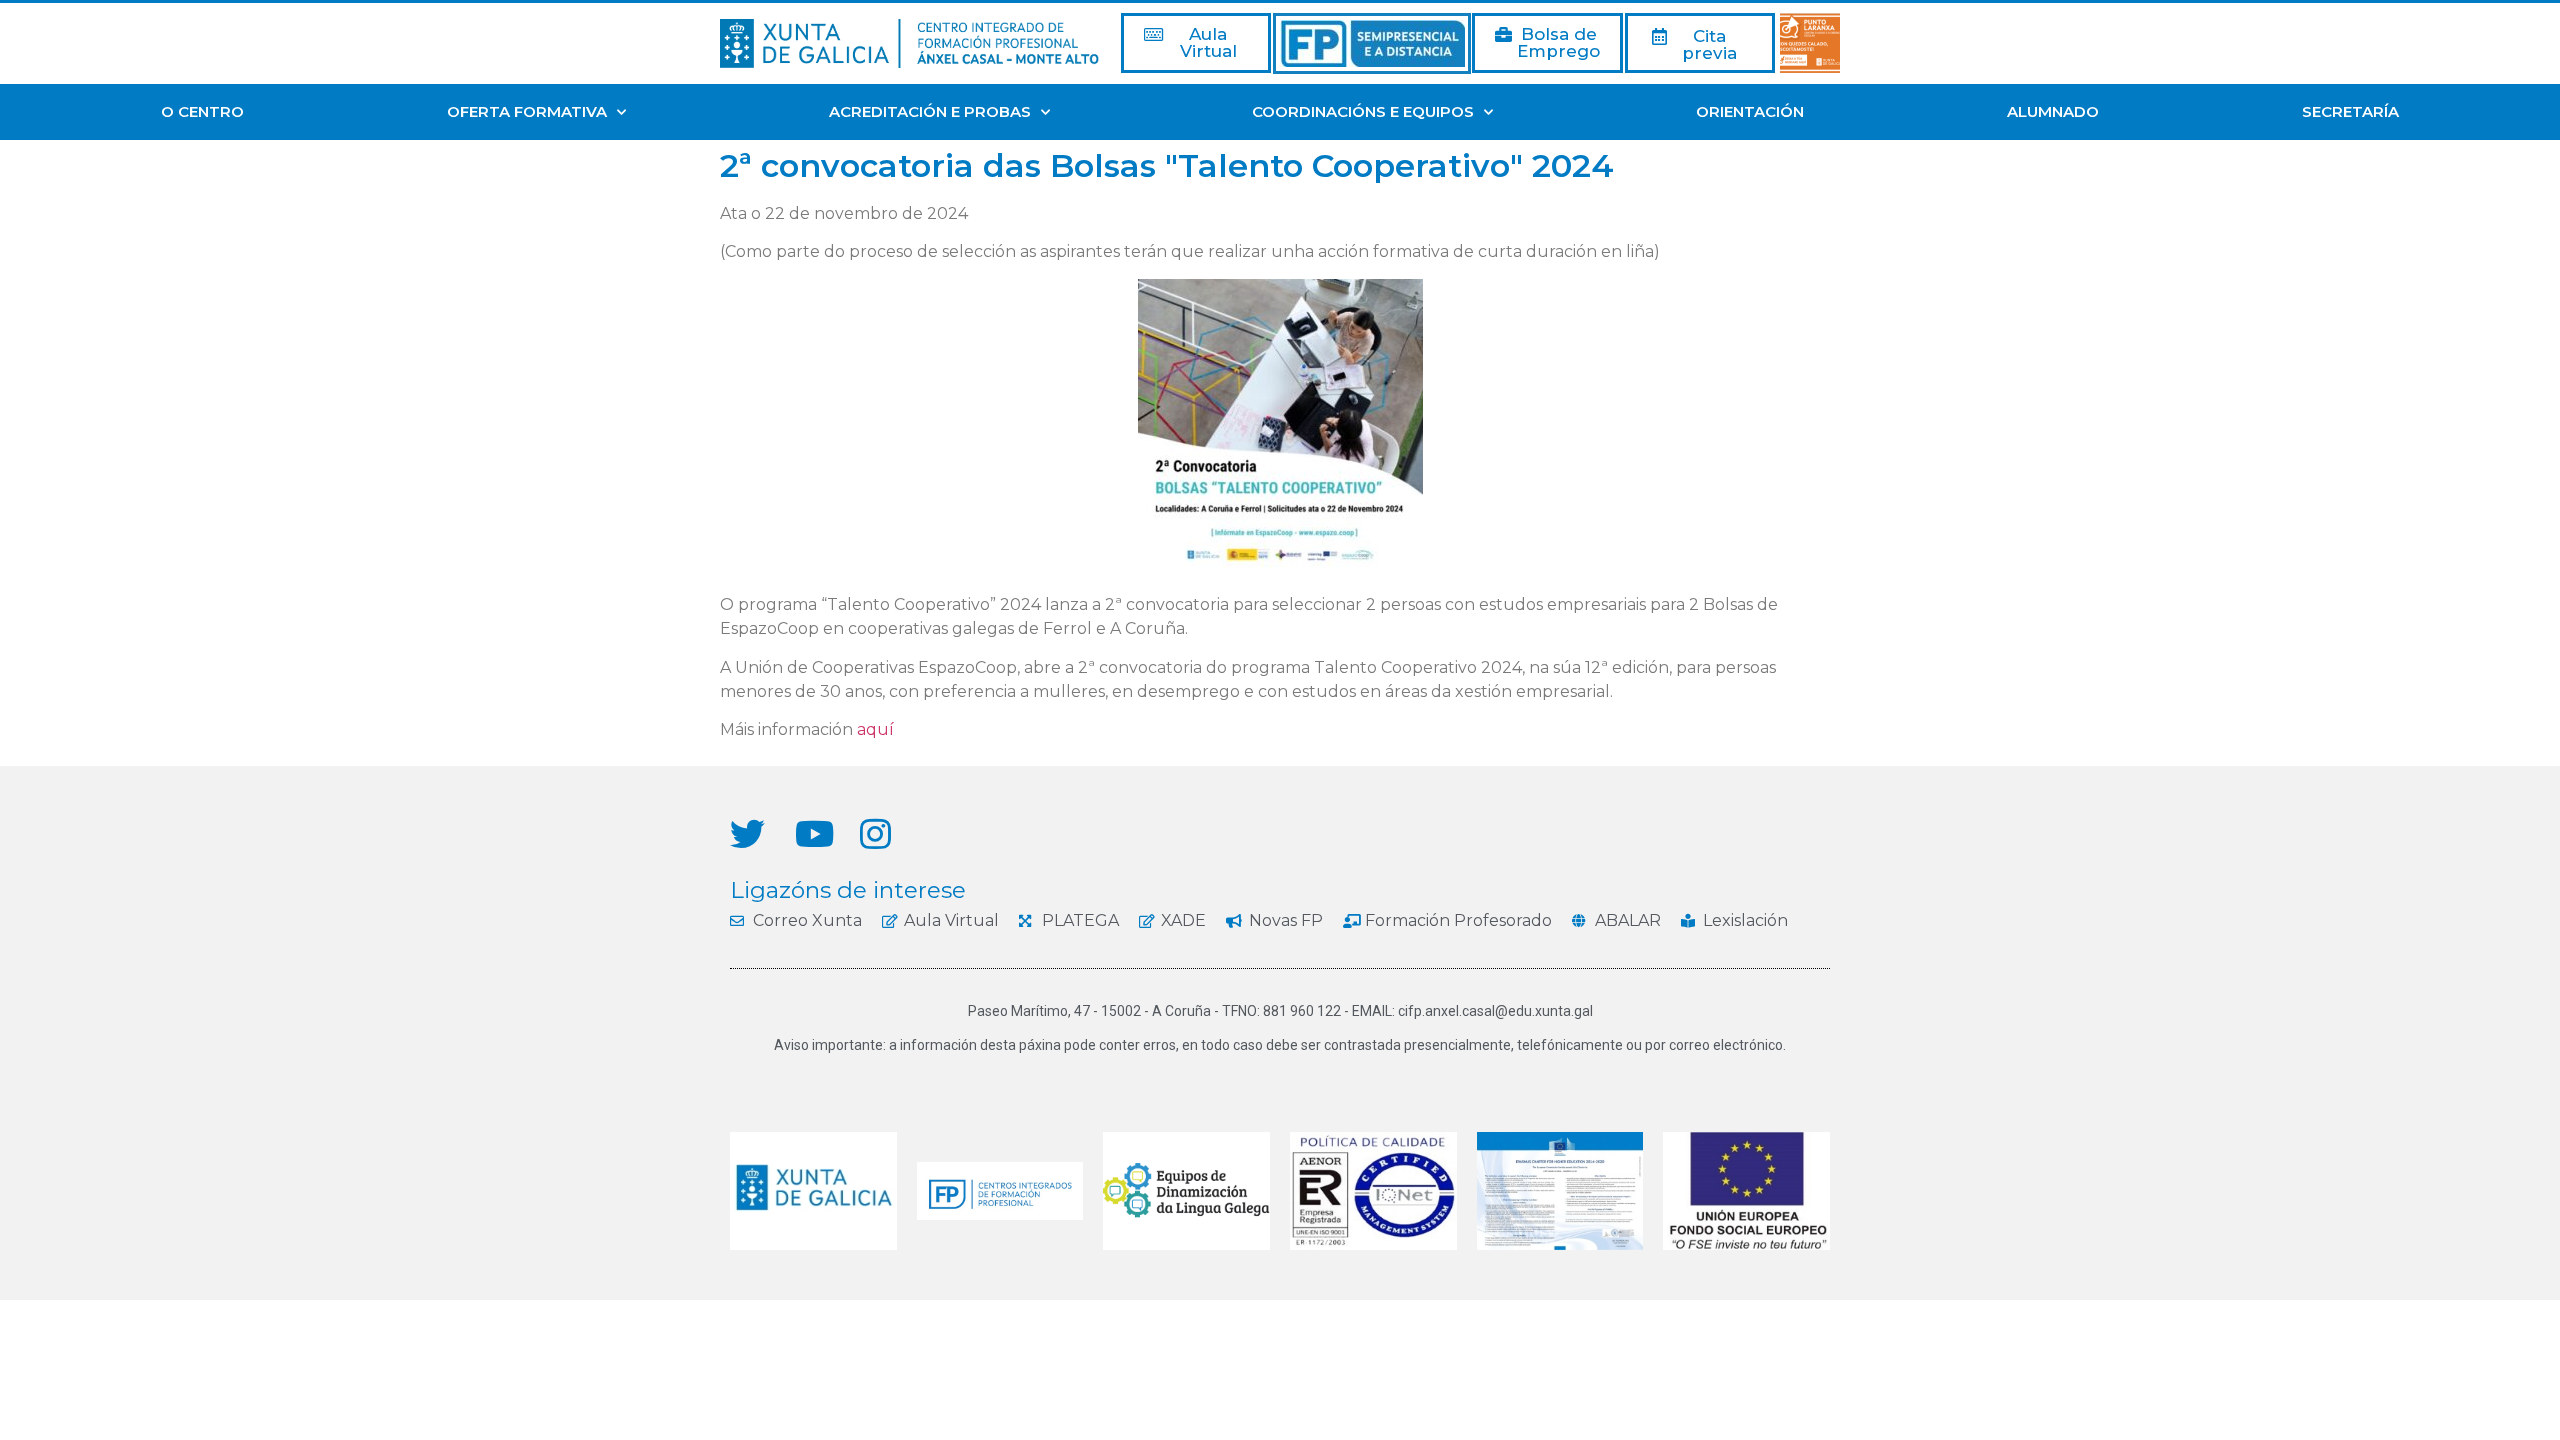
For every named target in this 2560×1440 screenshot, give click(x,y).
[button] (1196, 43)
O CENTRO (202, 111)
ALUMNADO (2053, 111)
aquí (875, 729)
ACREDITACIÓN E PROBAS (930, 111)
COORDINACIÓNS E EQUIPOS (1363, 111)
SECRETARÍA (2350, 111)
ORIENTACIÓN (1750, 111)
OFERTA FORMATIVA (527, 111)
